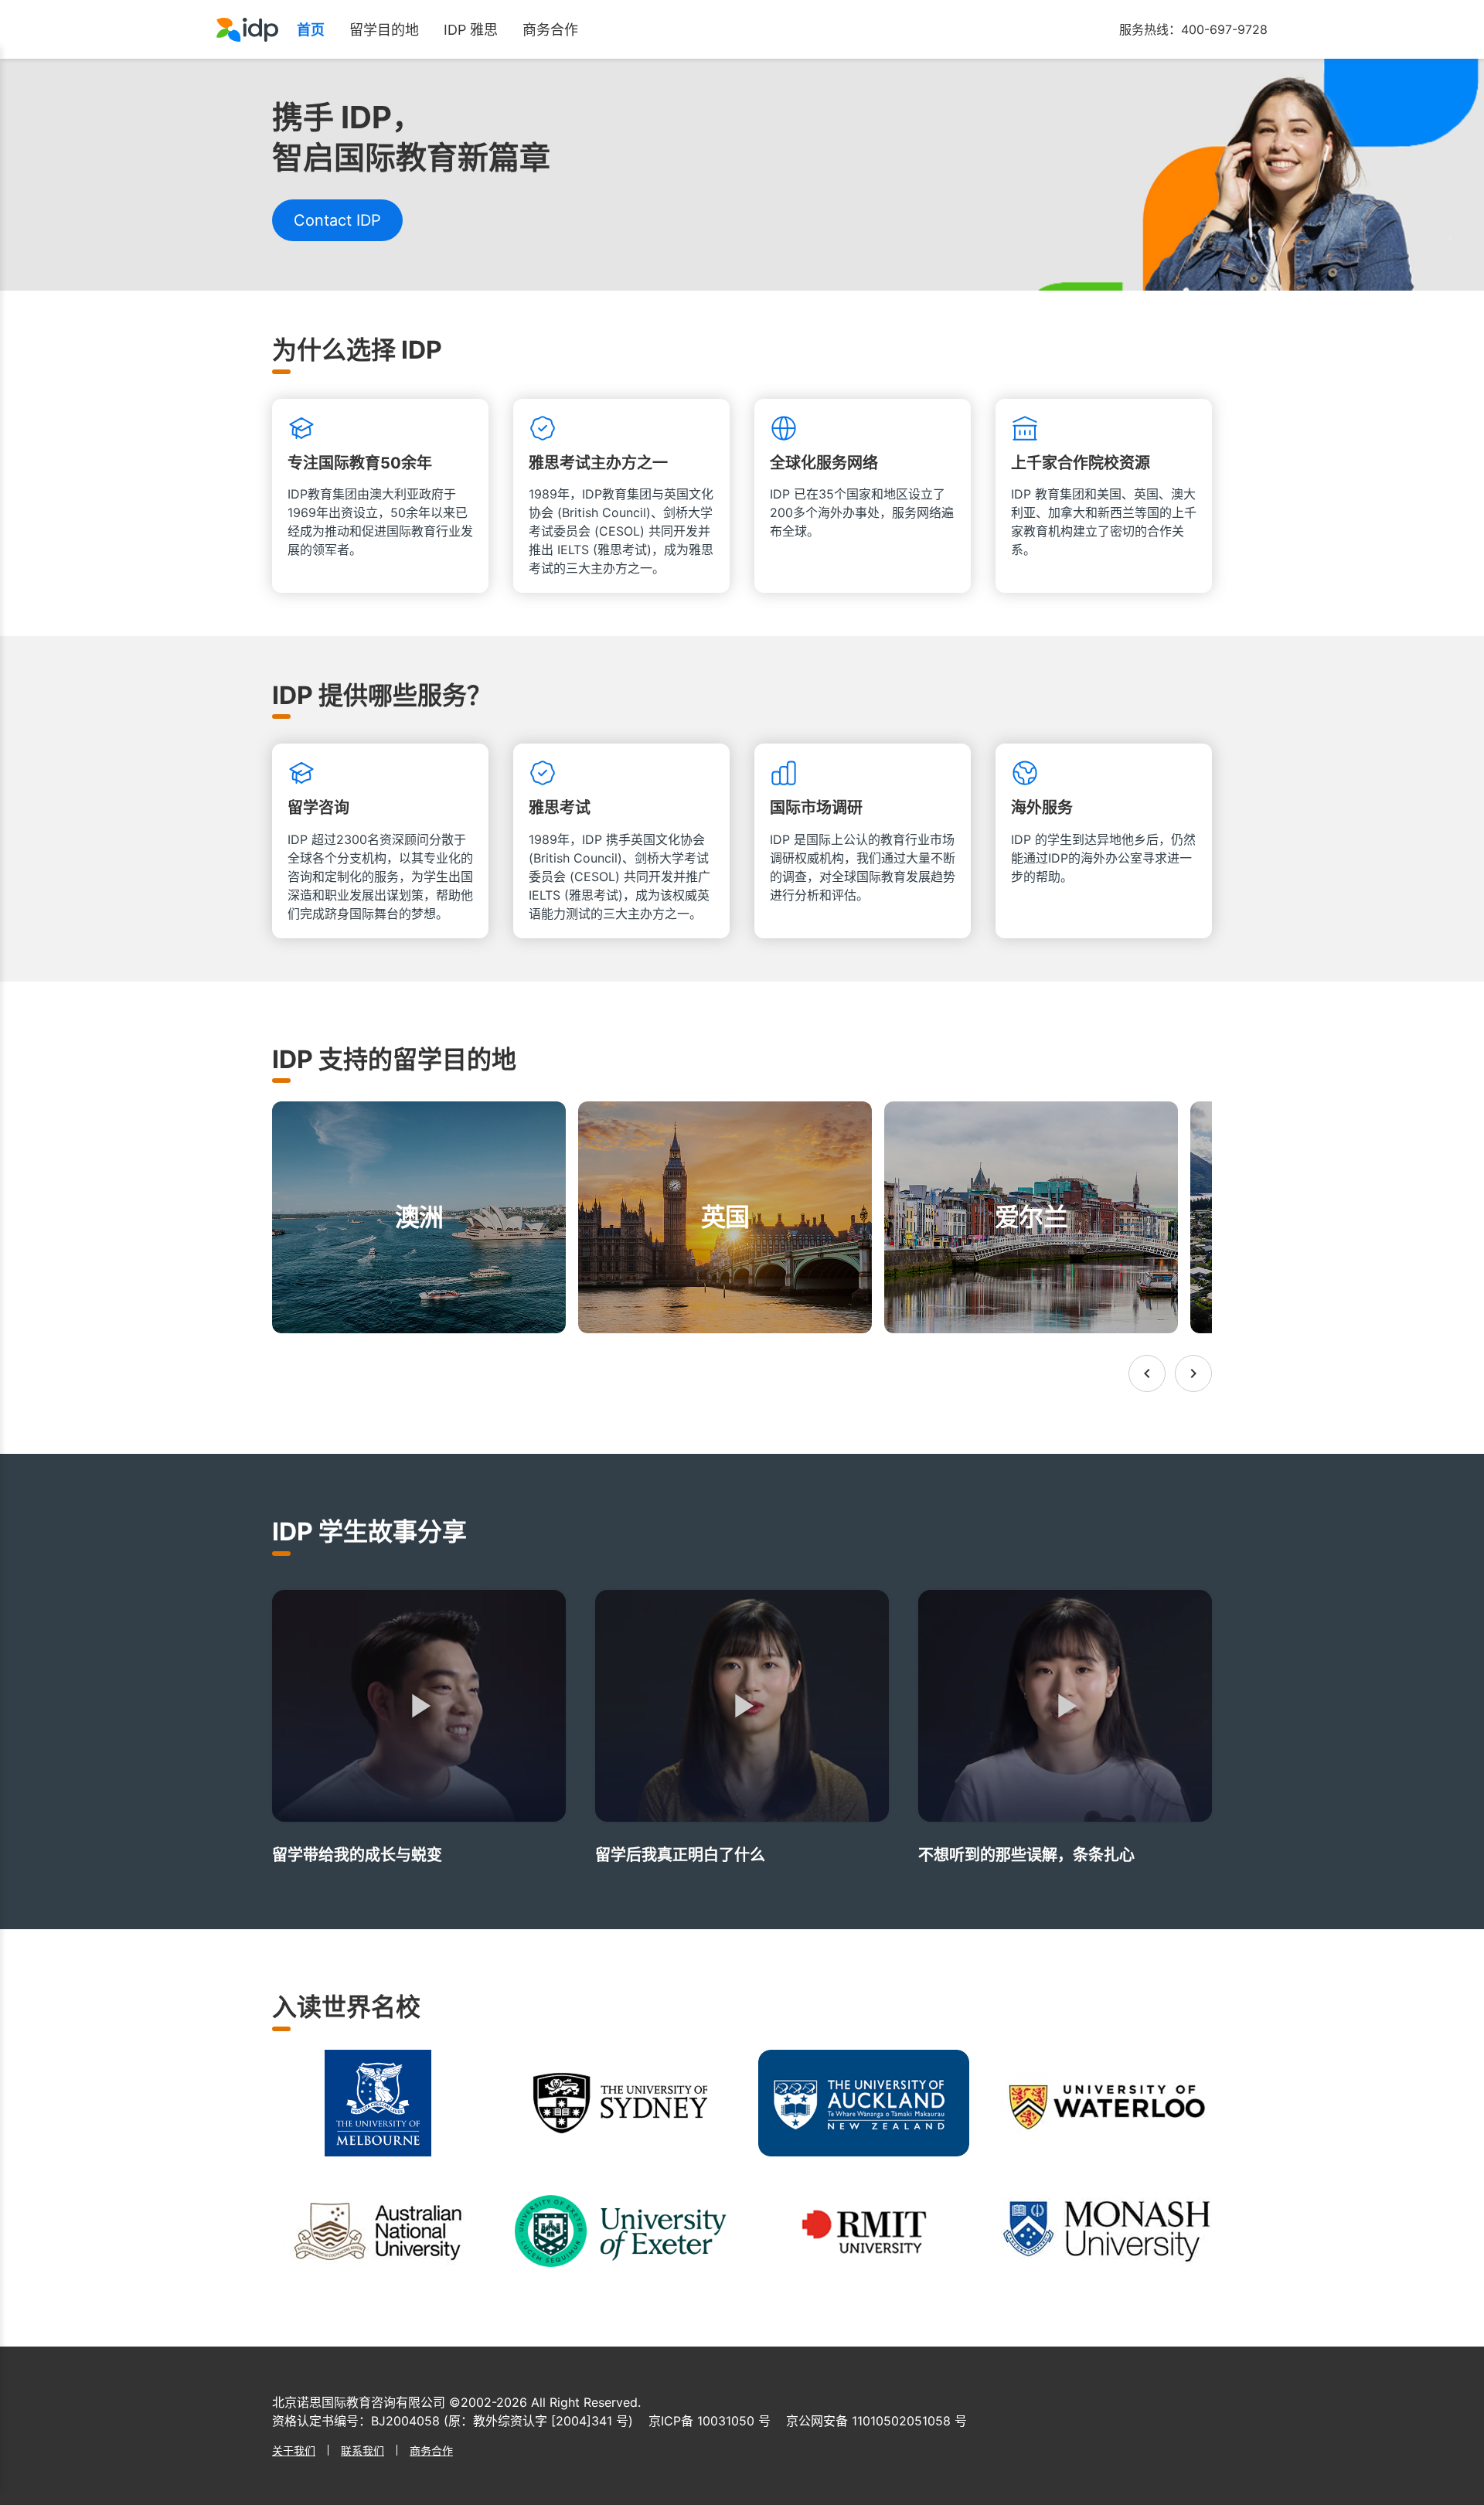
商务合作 (550, 30)
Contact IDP (337, 220)
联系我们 (362, 2451)
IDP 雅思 (471, 30)
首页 (311, 30)
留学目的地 (384, 30)
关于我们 (294, 2451)
